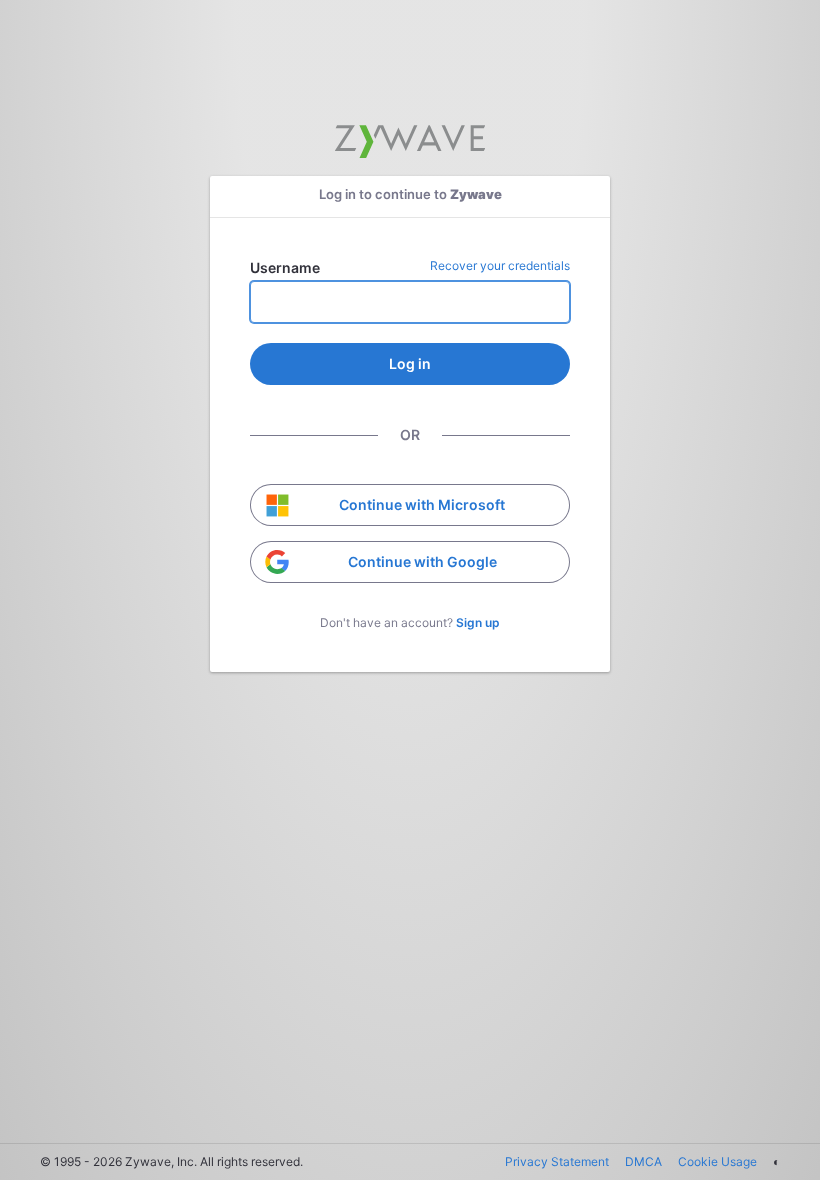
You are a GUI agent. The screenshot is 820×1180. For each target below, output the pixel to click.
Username (285, 267)
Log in (410, 363)
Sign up (478, 622)
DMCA (643, 1161)
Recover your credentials (500, 265)
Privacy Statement (557, 1161)
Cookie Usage (717, 1161)
